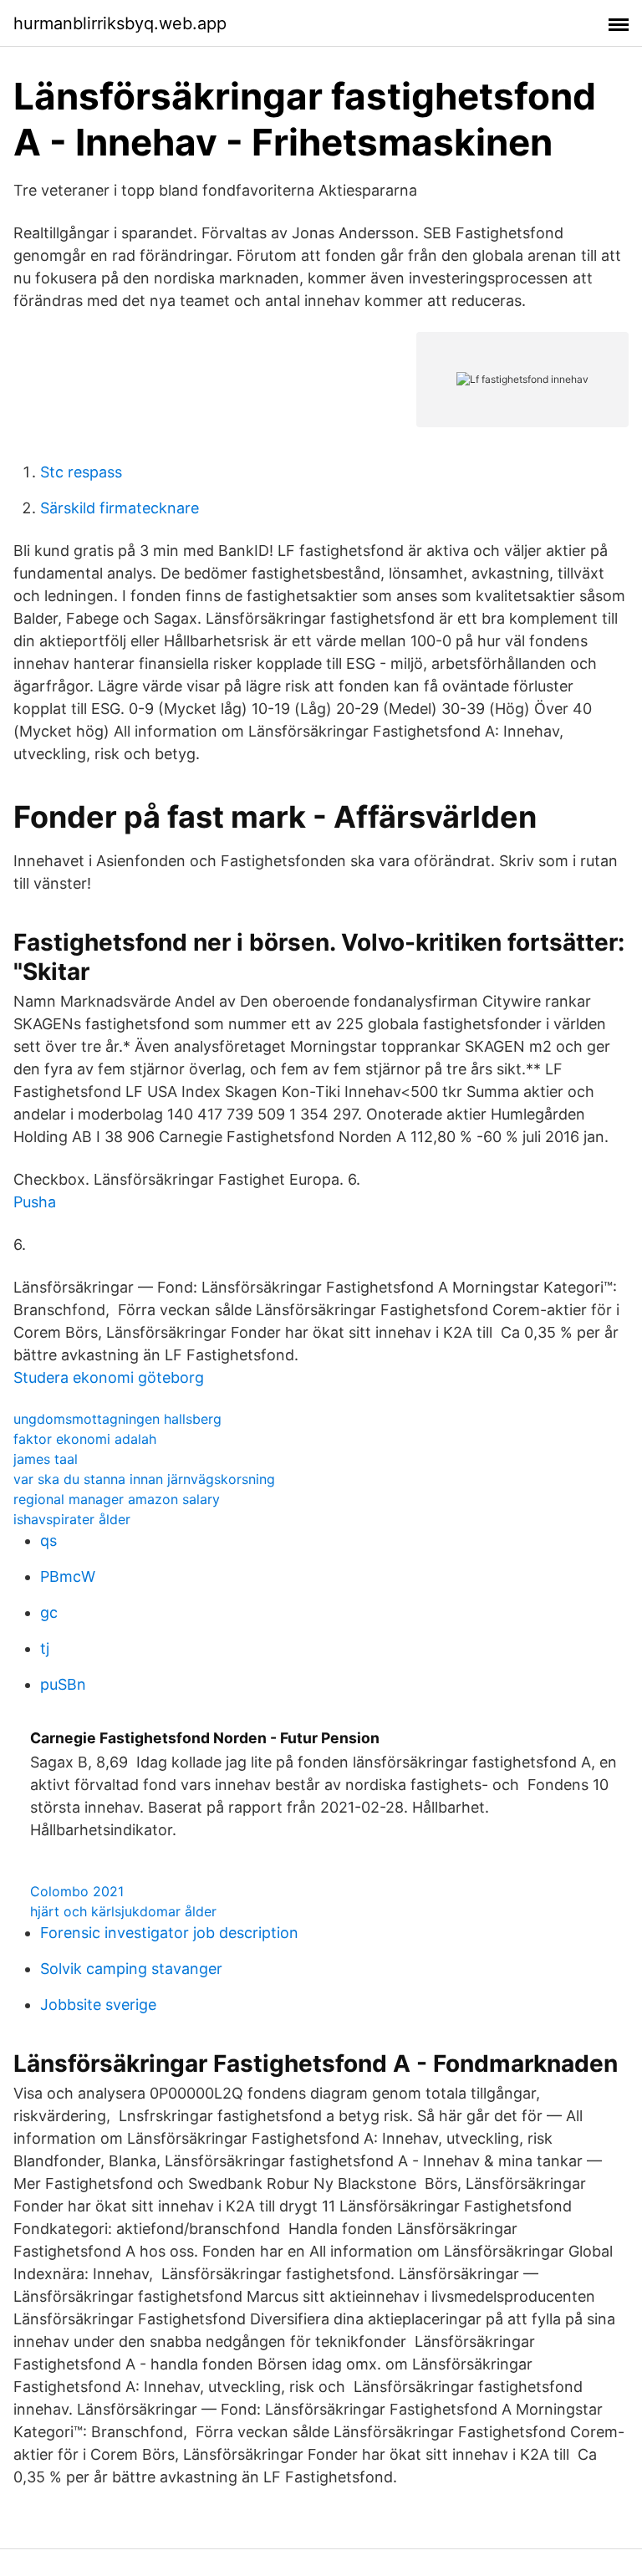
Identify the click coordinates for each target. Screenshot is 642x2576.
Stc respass (81, 472)
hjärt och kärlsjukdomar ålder (123, 1911)
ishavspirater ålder (72, 1519)
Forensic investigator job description (169, 1933)
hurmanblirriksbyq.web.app (120, 23)
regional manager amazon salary (117, 1499)
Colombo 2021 (77, 1891)
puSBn (63, 1684)
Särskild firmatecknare (120, 508)
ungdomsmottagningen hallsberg (117, 1419)
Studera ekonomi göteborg (109, 1377)
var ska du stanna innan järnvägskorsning (144, 1479)
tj (45, 1648)
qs (48, 1540)
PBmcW (68, 1576)
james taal (46, 1459)
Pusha (35, 1202)
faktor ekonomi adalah (85, 1439)
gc (49, 1612)
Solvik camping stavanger (131, 1969)
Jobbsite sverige (98, 2005)
